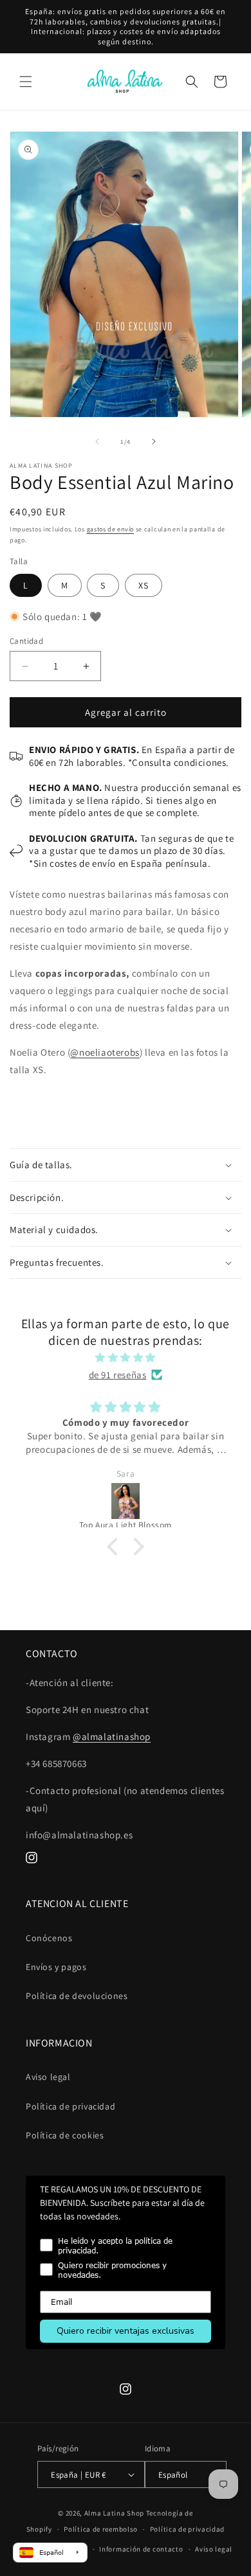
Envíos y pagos (56, 1967)
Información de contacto (141, 2549)
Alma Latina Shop (114, 2513)
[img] (126, 1357)
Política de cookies (65, 2135)
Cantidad (26, 641)
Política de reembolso (101, 2529)
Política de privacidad (70, 2106)
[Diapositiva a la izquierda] (97, 441)
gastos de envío (111, 529)
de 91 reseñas (118, 1375)
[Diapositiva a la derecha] (154, 441)
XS (144, 585)
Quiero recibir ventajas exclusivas (126, 2331)
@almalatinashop (112, 1737)
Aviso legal (48, 2077)
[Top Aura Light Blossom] (126, 1501)
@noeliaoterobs (105, 1052)
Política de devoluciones (77, 1996)
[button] (26, 82)
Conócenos (49, 1938)
